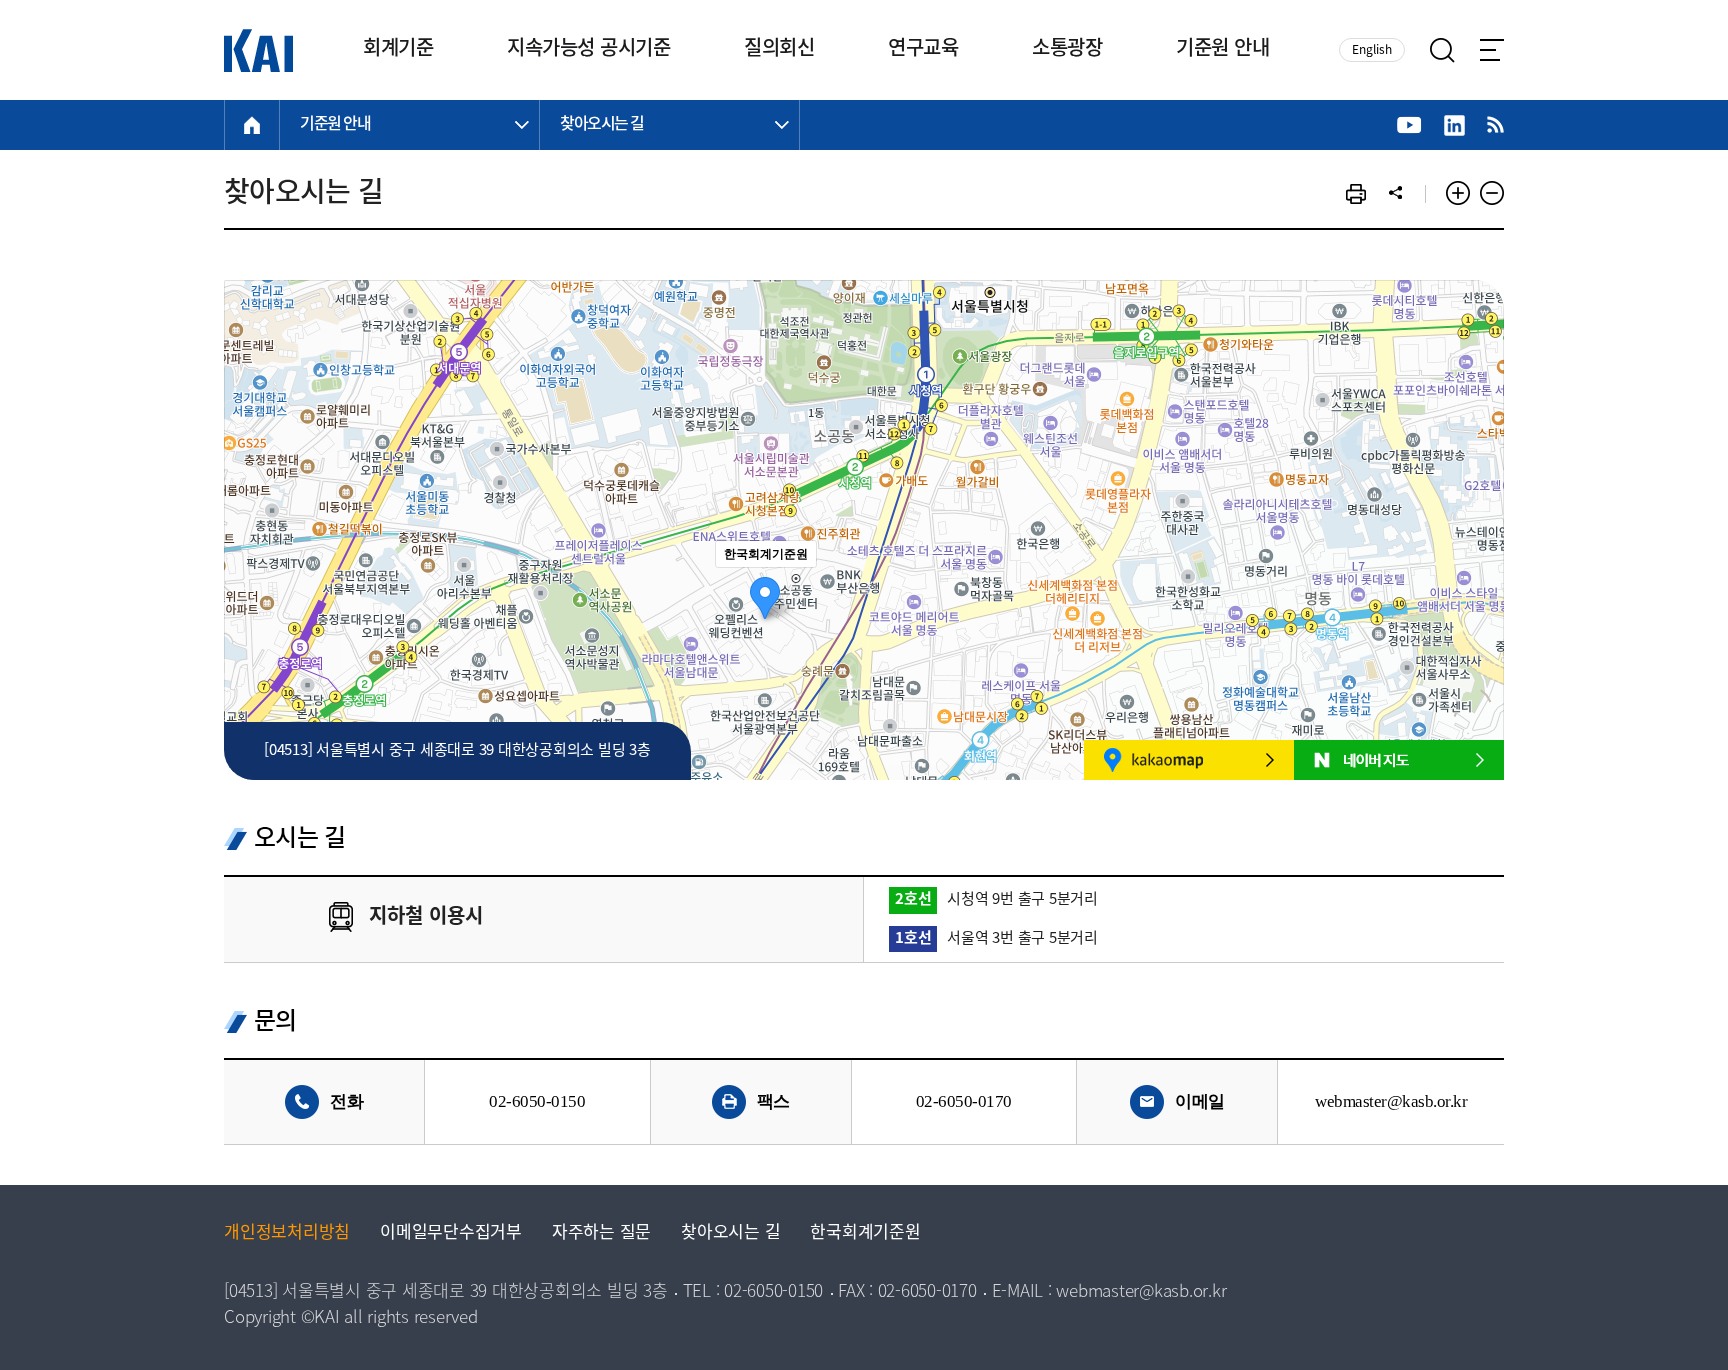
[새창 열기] (1409, 125)
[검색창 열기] (1442, 50)
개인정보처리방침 (287, 1233)
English (1372, 50)
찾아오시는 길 (730, 1233)
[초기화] (1479, 565)
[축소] (1479, 527)
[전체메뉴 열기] (1492, 50)
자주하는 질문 (601, 1233)
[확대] (1479, 494)
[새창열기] (1189, 760)
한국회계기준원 (865, 1233)
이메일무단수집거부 (451, 1233)
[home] (252, 125)
